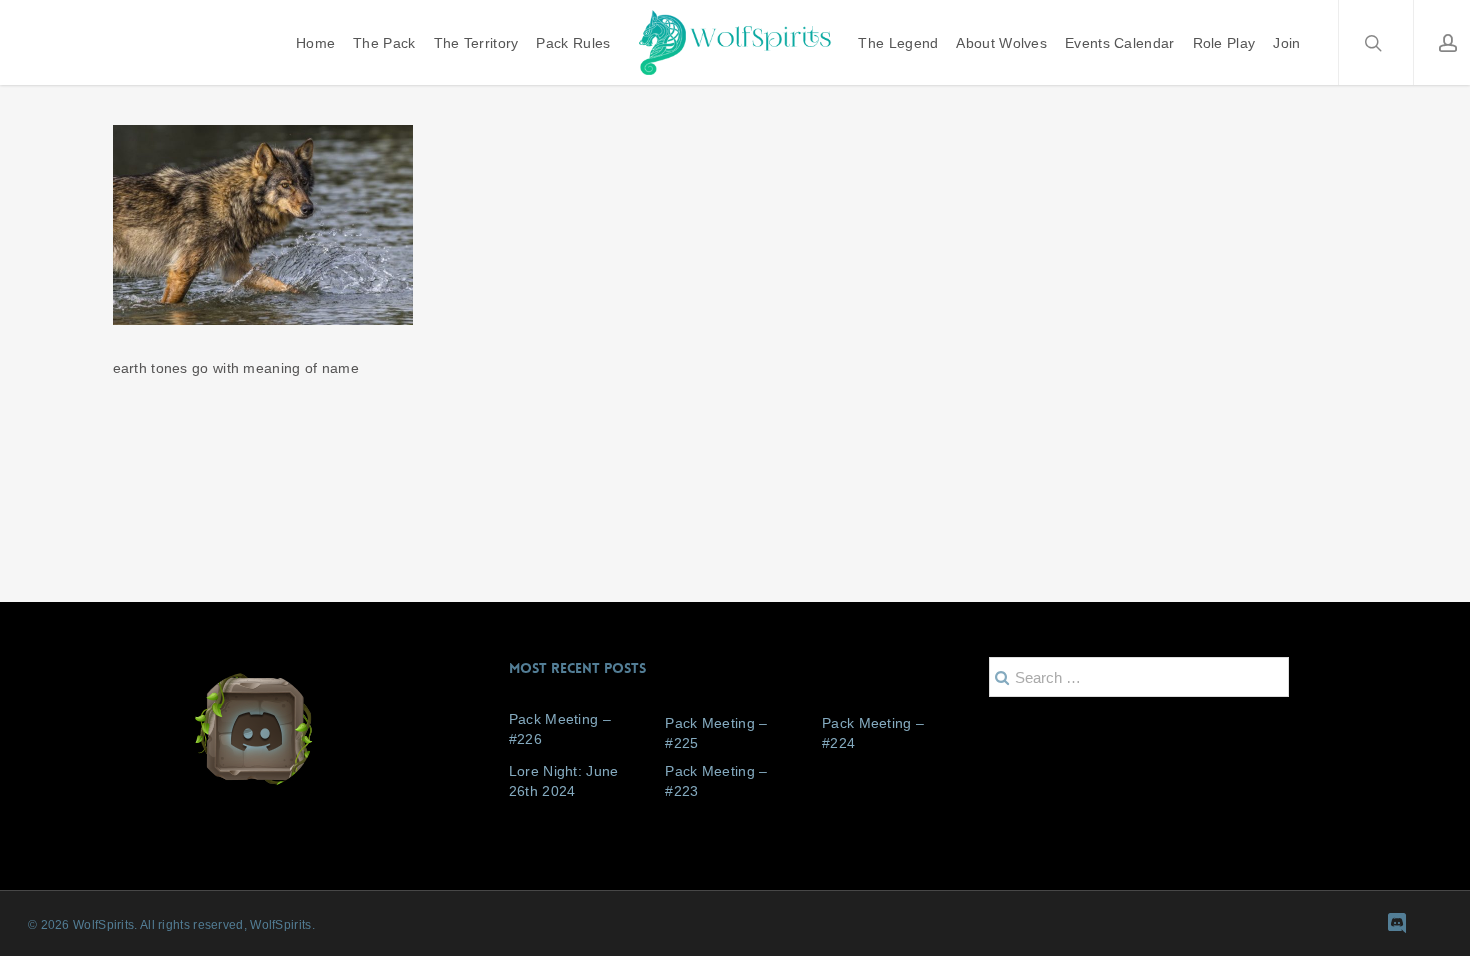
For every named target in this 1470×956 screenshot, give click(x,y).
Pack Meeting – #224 (873, 733)
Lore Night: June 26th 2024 (564, 781)
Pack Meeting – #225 (716, 733)
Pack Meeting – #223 (716, 781)
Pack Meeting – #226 (560, 729)
